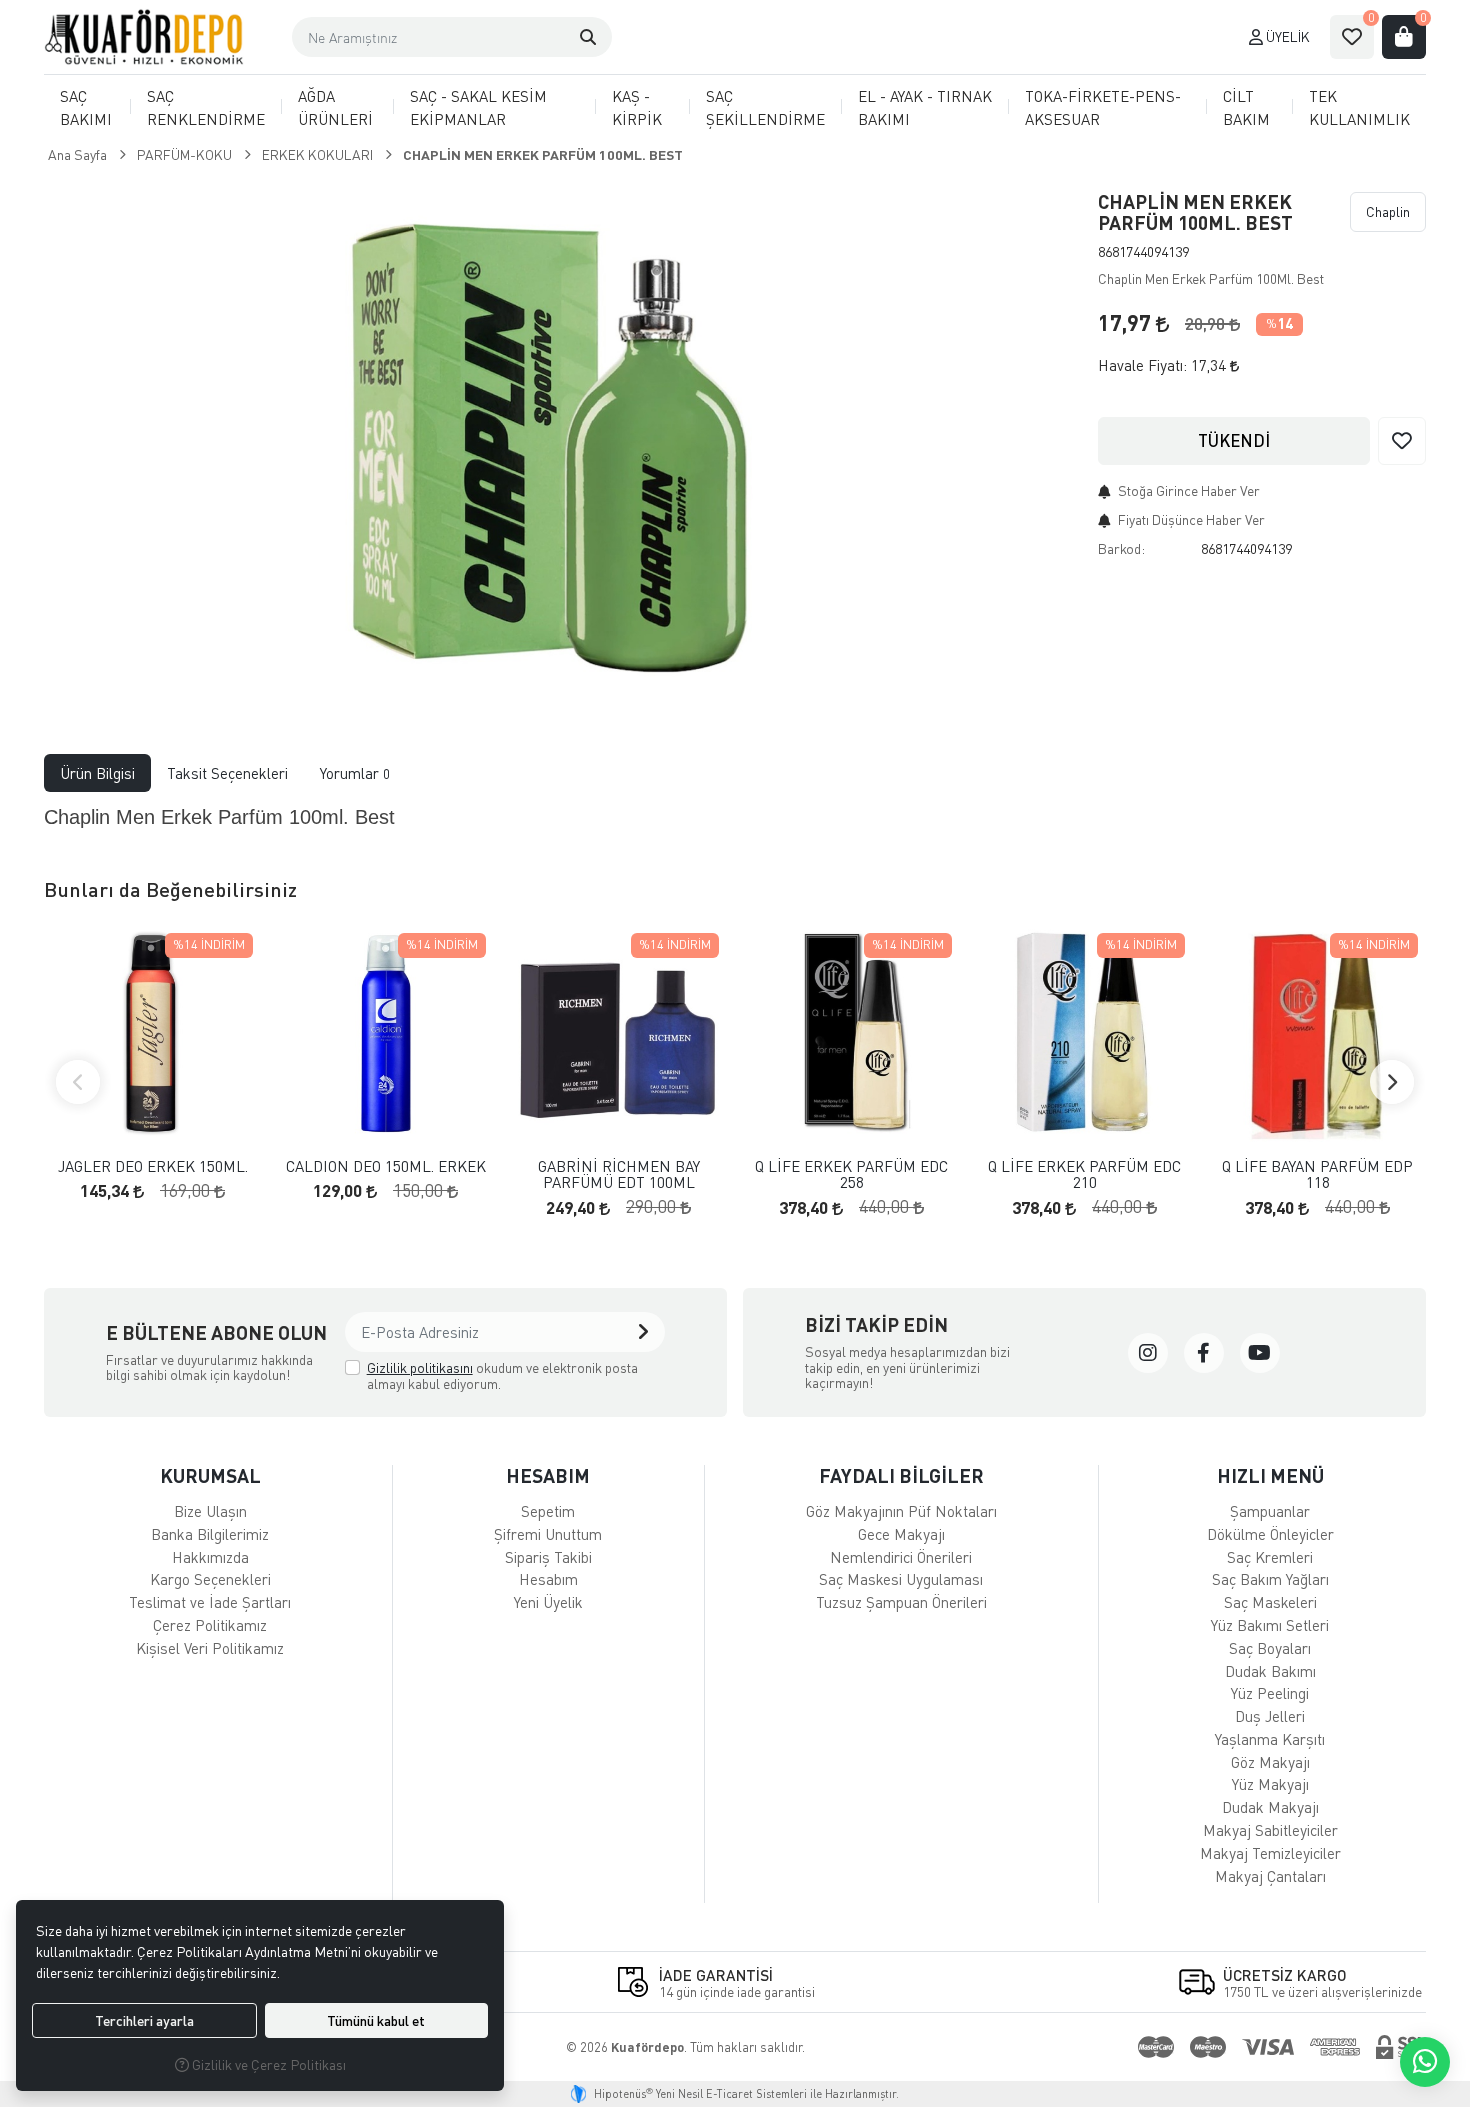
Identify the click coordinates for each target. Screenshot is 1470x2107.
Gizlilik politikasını (420, 1367)
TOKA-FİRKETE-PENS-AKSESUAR (1103, 107)
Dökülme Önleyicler (1270, 1534)
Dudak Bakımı (1270, 1671)
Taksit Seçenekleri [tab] (227, 773)
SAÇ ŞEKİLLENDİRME (765, 107)
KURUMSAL (210, 1475)
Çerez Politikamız (210, 1625)
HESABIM (548, 1475)
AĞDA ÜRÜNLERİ (335, 107)
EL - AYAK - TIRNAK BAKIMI (925, 107)
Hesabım (548, 1579)
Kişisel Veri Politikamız (210, 1648)
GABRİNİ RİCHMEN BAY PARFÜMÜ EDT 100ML (619, 1174)
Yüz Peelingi (1270, 1693)
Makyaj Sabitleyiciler (1270, 1830)
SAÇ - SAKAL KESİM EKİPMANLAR (478, 107)
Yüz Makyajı (1270, 1784)
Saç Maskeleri (1270, 1602)
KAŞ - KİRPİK (637, 107)
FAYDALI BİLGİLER (901, 1475)
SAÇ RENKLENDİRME (206, 107)
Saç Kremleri (1270, 1557)
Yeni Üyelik (548, 1602)
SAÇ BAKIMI (86, 107)
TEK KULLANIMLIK (1359, 107)
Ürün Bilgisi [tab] (97, 773)
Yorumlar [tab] (355, 773)
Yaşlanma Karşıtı (1270, 1739)
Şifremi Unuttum (548, 1534)
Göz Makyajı (1270, 1762)
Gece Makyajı (901, 1534)
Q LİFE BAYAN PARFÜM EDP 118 (1317, 1174)
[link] (1148, 1353)
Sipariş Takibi (548, 1557)
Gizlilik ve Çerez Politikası (267, 2064)
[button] (588, 37)
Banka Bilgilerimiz (210, 1534)
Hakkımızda (210, 1557)
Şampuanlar (1270, 1511)
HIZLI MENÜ (1270, 1475)
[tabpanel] (735, 819)
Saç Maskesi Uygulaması (901, 1579)
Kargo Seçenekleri (210, 1579)
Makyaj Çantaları (1270, 1876)
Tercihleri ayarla (144, 2020)
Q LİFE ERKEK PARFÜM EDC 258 (851, 1174)
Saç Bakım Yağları (1270, 1579)
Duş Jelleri (1270, 1716)
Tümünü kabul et (376, 2020)
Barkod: (1121, 548)
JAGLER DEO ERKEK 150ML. (153, 1166)
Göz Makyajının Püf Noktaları (901, 1511)
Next (1392, 1082)
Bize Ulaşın (210, 1511)
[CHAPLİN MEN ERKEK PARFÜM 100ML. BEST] (559, 438)
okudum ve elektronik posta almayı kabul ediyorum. (502, 1375)
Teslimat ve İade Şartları (210, 1602)
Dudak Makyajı (1270, 1807)
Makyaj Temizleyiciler (1270, 1853)
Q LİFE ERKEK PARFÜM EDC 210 (1084, 1174)
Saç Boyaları (1270, 1648)
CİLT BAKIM (1246, 107)
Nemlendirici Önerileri (901, 1557)
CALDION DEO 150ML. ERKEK (386, 1166)
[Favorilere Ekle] (1402, 441)
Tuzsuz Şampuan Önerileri (901, 1602)
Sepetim (548, 1511)
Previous (78, 1082)
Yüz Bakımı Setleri (1270, 1625)
